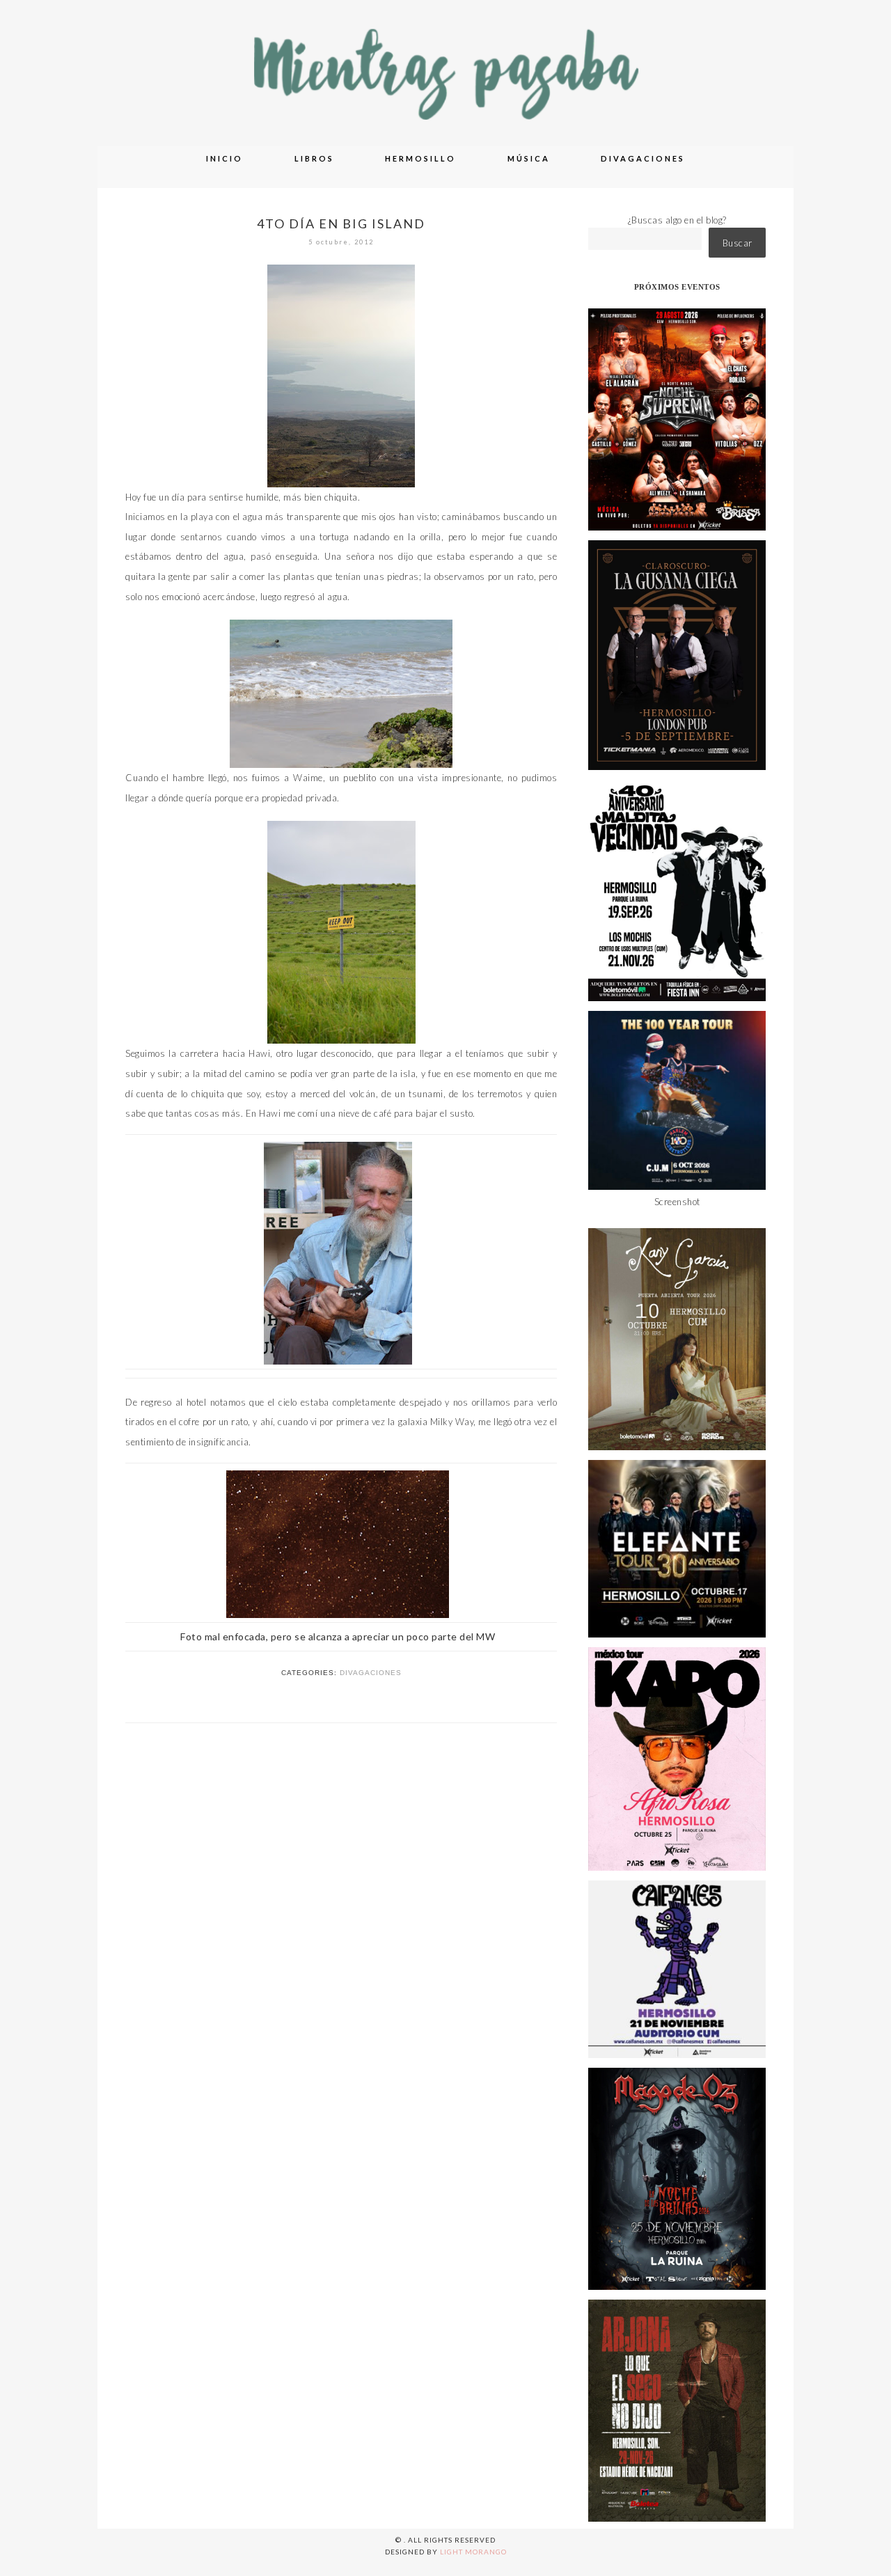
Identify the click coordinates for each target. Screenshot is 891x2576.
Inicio (224, 158)
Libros (314, 158)
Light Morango (473, 2552)
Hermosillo (420, 158)
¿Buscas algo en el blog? (677, 220)
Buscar (738, 243)
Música (529, 158)
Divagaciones (643, 158)
